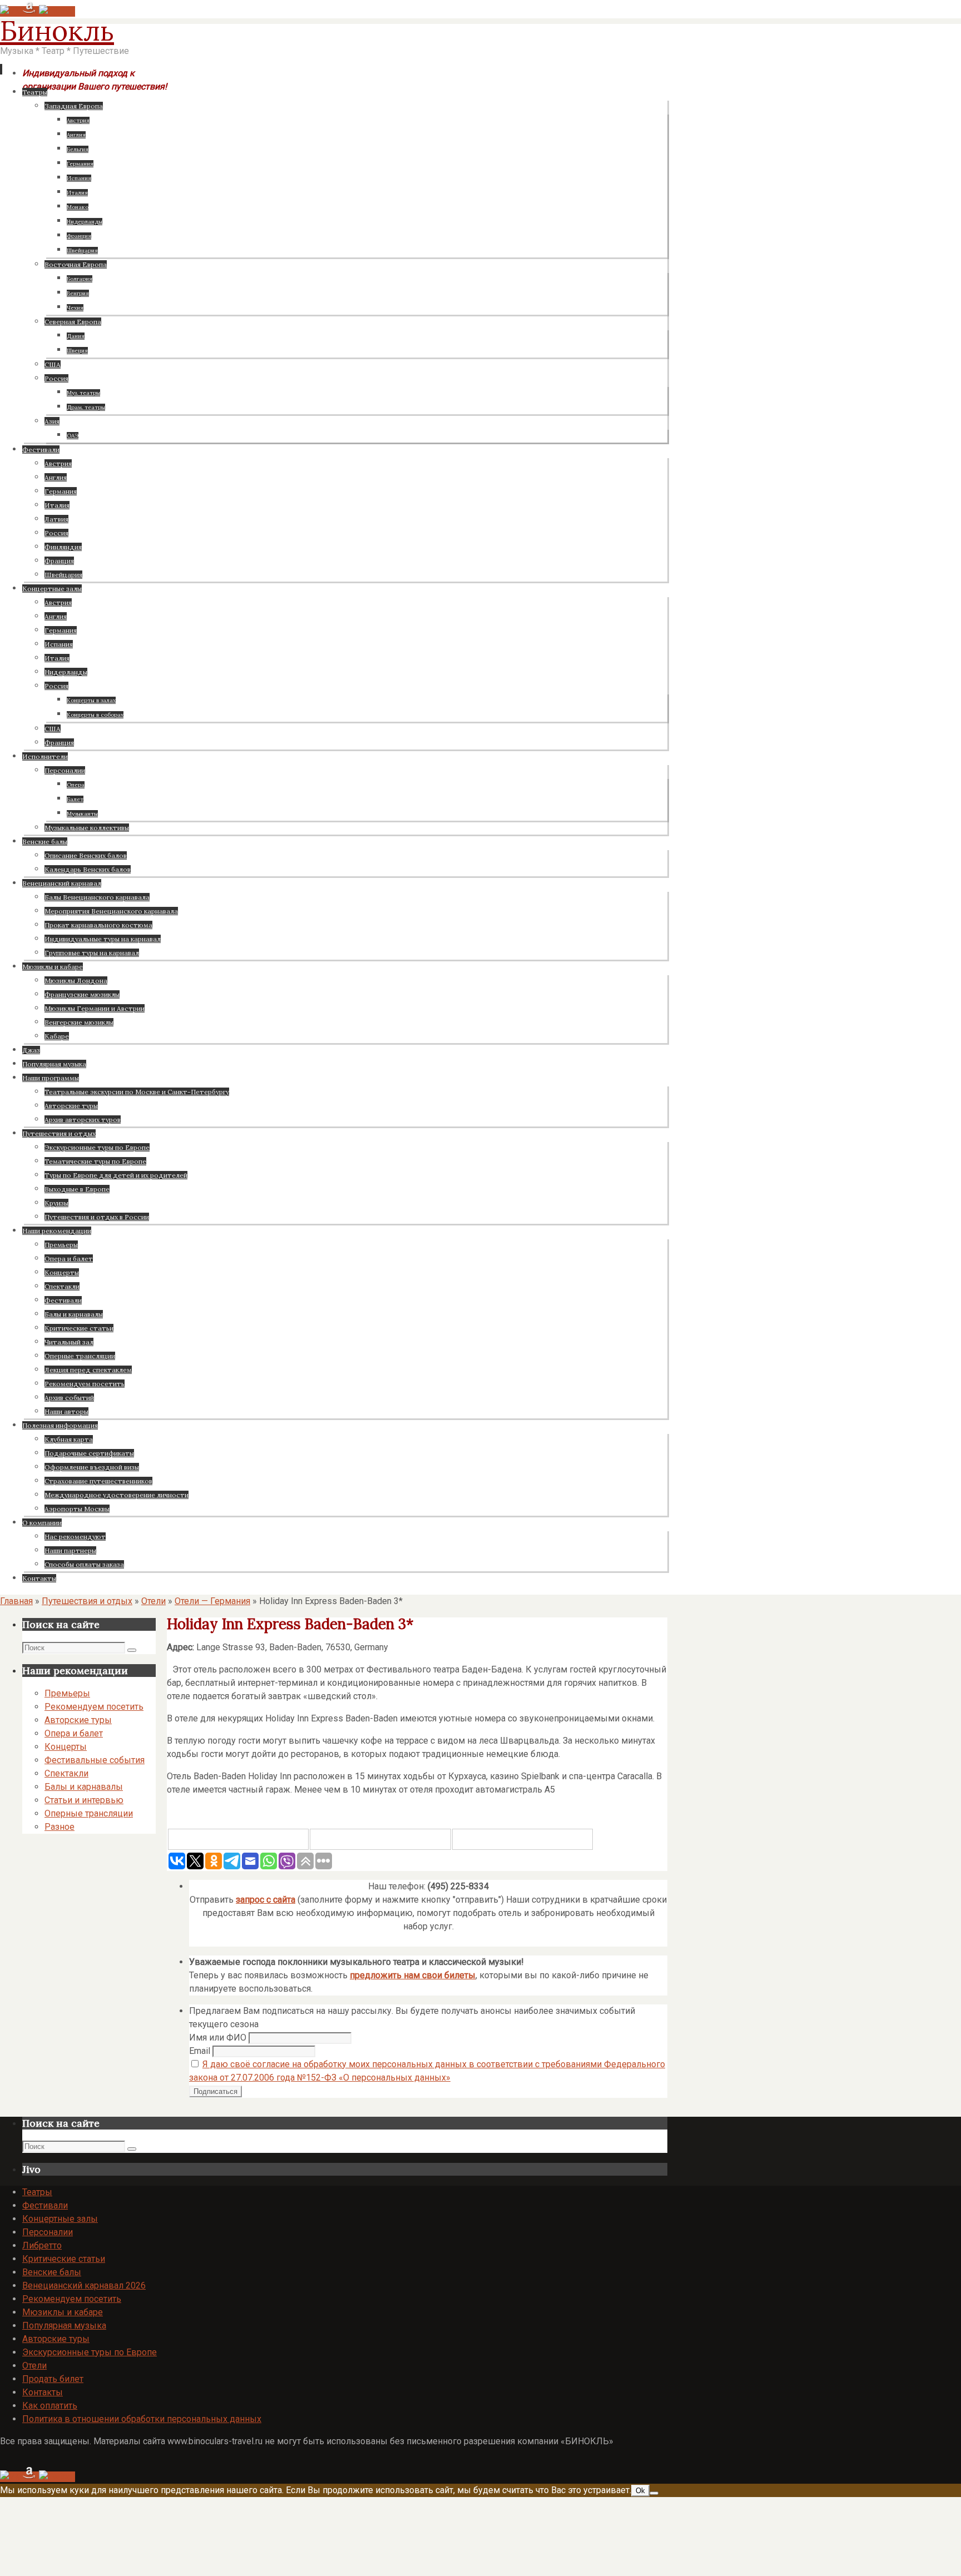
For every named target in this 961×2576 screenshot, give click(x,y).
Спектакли (66, 1773)
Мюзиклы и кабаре (63, 2312)
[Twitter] (57, 11)
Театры (37, 2192)
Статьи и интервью (84, 1800)
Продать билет (53, 2379)
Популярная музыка (64, 2326)
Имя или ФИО (218, 2038)
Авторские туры (78, 1720)
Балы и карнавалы (84, 1787)
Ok (640, 2491)
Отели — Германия (212, 1601)
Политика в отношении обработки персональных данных (142, 2419)
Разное (60, 1827)
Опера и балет (74, 1733)
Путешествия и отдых (87, 1601)
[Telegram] (31, 11)
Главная (16, 1601)
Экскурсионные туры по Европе (90, 2352)
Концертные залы (60, 2219)
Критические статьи (64, 2259)
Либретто (42, 2245)
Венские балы (52, 2272)
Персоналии (48, 2232)
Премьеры (67, 1693)
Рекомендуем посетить (94, 1707)
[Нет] (654, 2493)
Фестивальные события (95, 1760)
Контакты (43, 2392)
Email (200, 2051)
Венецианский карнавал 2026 (84, 2285)
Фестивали (45, 2205)
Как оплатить (50, 2406)
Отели (153, 1601)
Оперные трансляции (89, 1813)
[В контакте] (11, 11)
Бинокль (57, 31)
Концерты (66, 1747)
